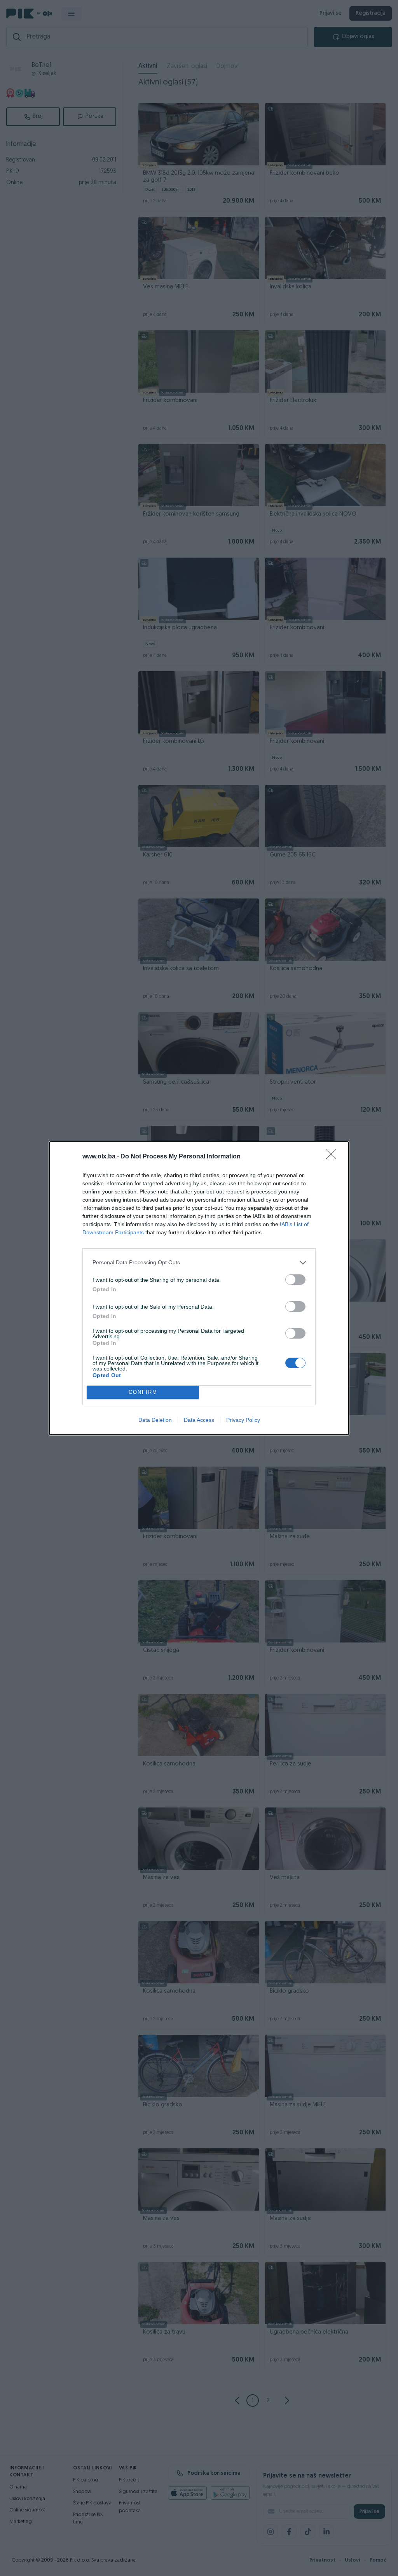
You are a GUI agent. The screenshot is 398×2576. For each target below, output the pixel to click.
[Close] (333, 1157)
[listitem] (199, 1263)
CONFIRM (143, 1392)
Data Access (199, 1420)
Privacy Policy (243, 1420)
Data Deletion (155, 1420)
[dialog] (199, 1288)
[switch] (295, 1280)
